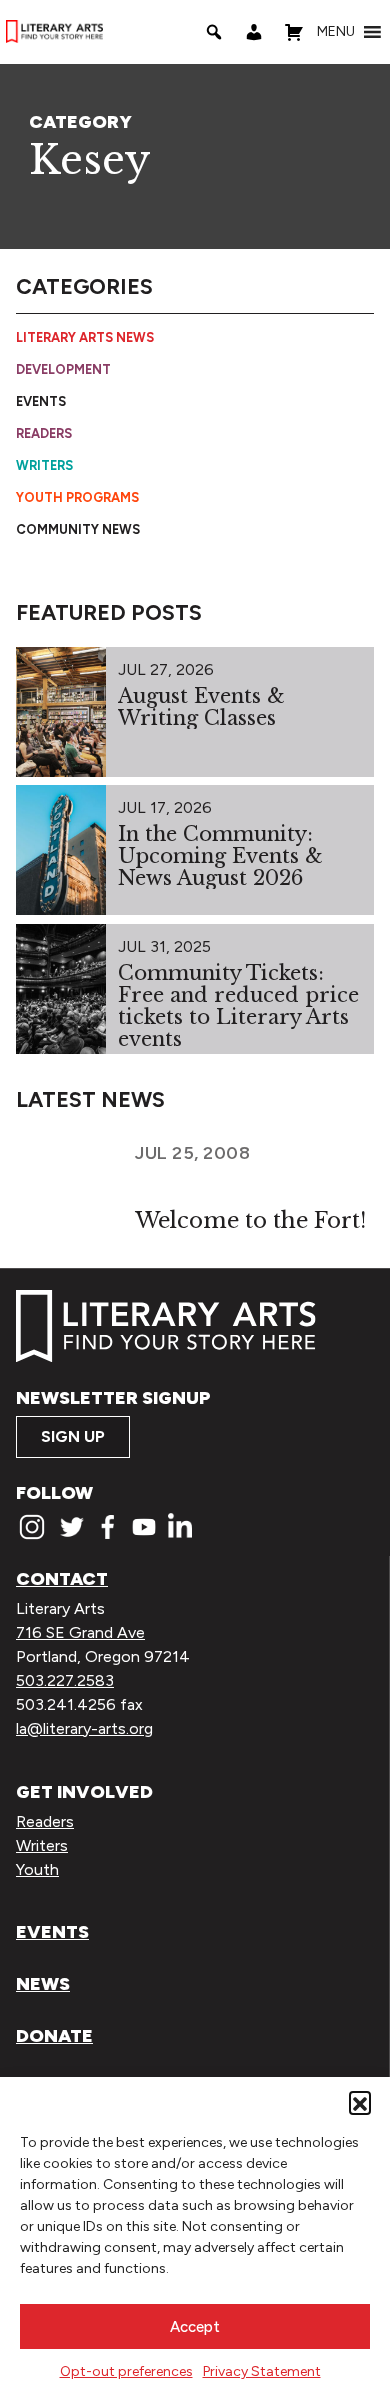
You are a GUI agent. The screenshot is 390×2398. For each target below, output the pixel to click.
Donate (54, 2036)
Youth (37, 1869)
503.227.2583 (65, 1680)
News (43, 1984)
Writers (44, 465)
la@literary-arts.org (84, 1728)
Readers (44, 433)
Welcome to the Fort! (250, 1220)
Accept (195, 2327)
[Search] (214, 32)
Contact (62, 1579)
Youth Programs (77, 497)
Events (41, 401)
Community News (78, 529)
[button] (360, 2102)
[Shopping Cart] (294, 32)
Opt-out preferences (126, 2371)
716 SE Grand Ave (80, 1632)
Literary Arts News (85, 337)
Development (63, 369)
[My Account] (254, 32)
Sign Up (73, 1436)
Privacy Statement (262, 2371)
